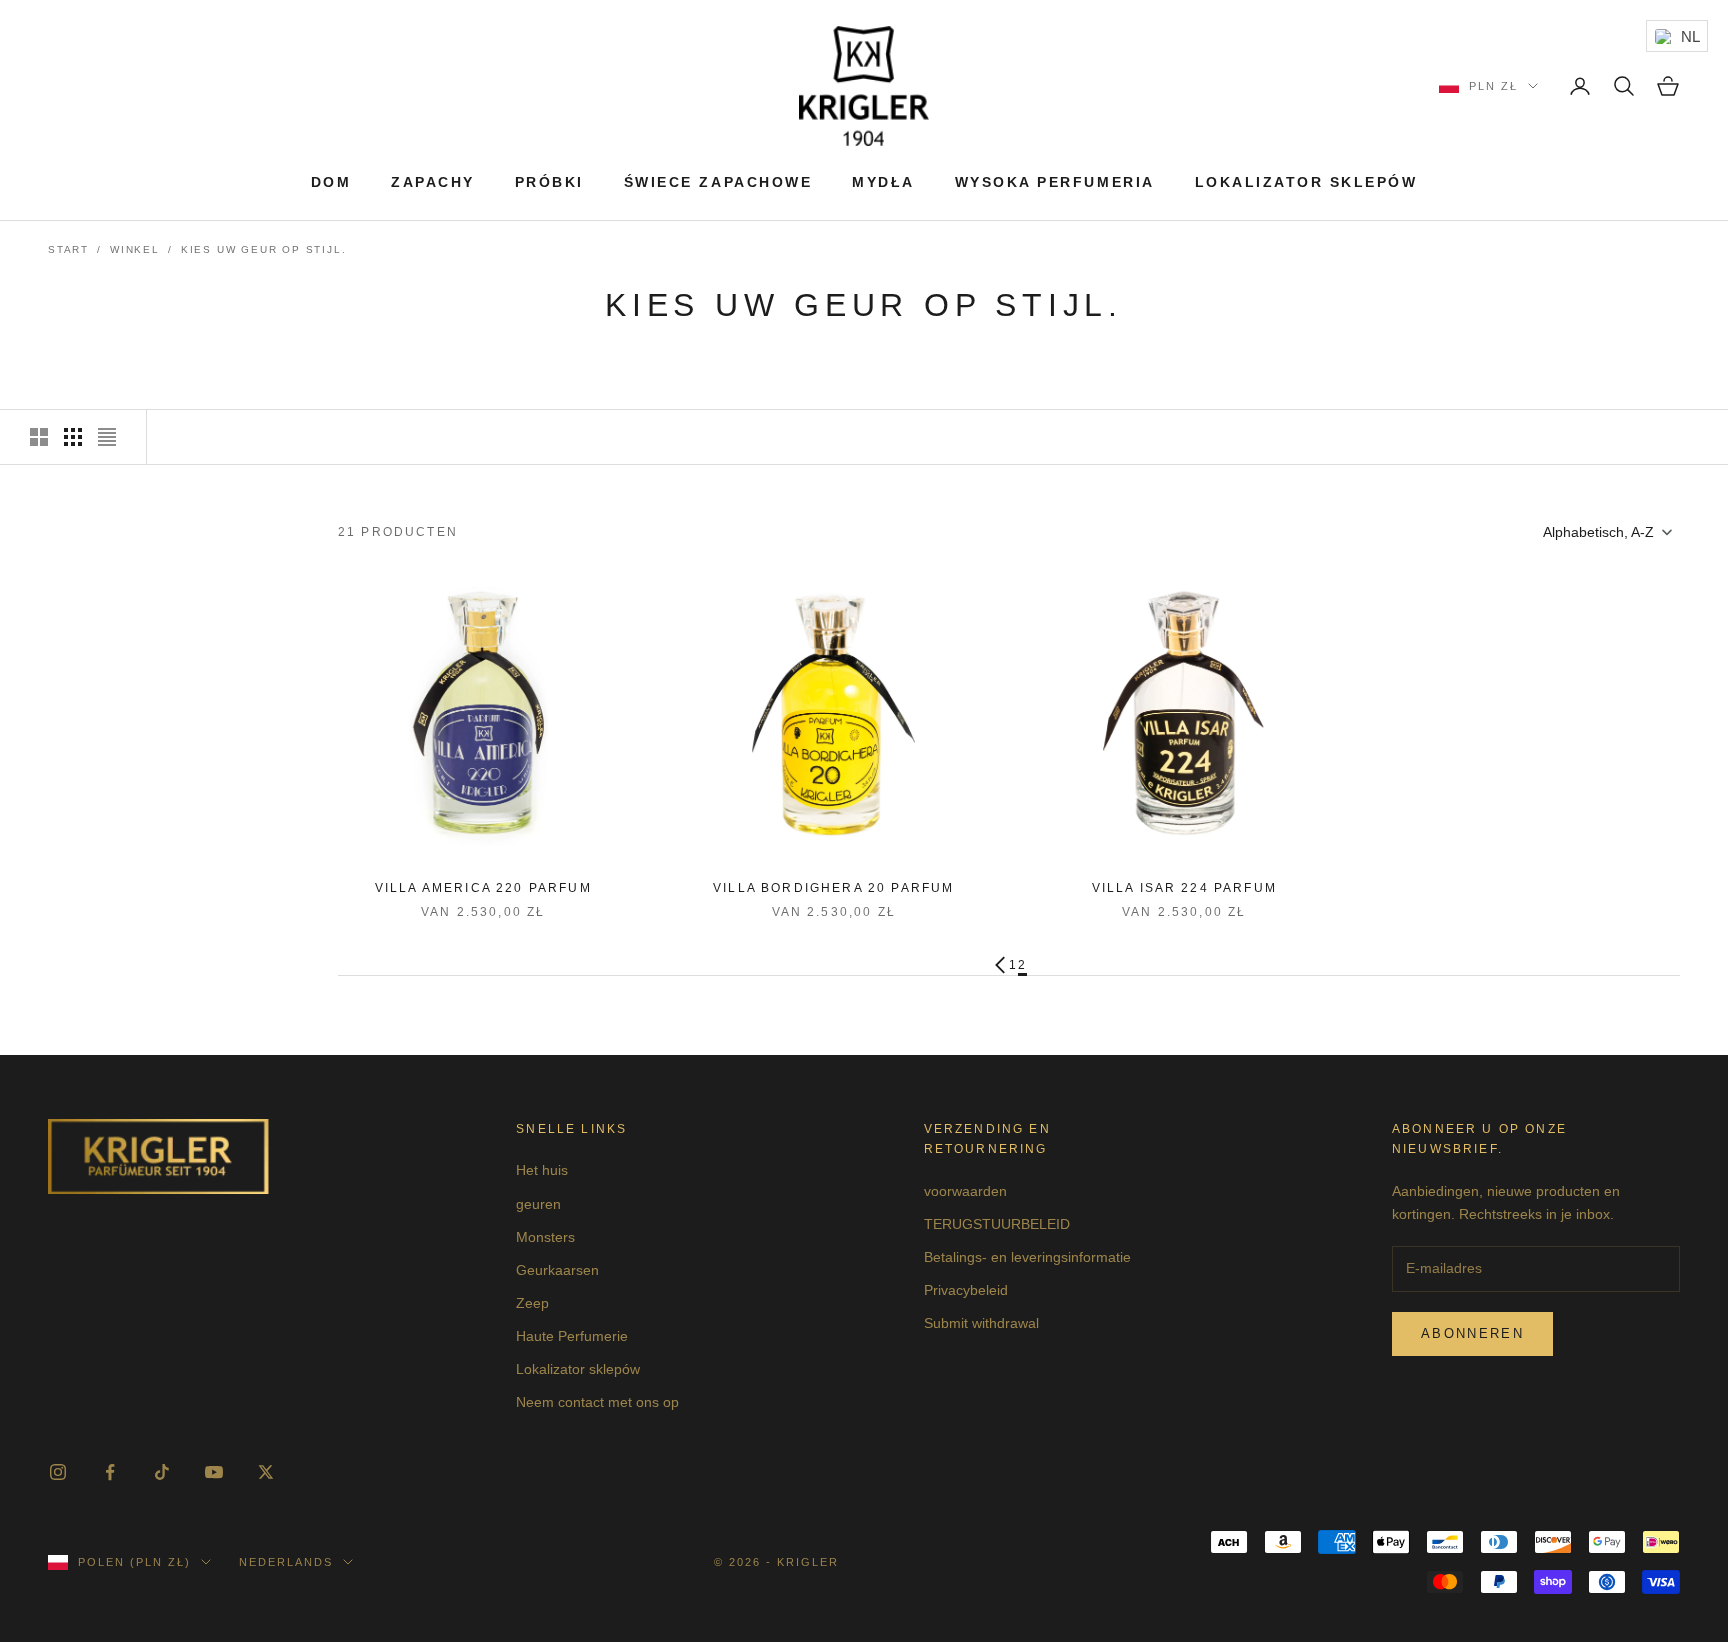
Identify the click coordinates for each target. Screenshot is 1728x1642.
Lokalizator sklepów (1306, 182)
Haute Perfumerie (572, 1336)
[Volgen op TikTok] (162, 1472)
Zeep (532, 1303)
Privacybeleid (966, 1290)
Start (68, 249)
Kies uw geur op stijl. (264, 249)
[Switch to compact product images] (107, 437)
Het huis (542, 1170)
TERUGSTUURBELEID (997, 1224)
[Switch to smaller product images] (73, 437)
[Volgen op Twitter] (266, 1472)
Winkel (135, 249)
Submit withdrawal (981, 1323)
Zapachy (433, 182)
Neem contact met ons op (597, 1402)
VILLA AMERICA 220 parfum (483, 888)
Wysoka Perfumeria (1055, 182)
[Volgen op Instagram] (58, 1472)
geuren (538, 1204)
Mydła (883, 182)
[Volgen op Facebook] (110, 1472)
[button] (1606, 532)
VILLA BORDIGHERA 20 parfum (833, 888)
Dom (331, 182)
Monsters (545, 1237)
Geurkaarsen (557, 1270)
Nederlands (286, 1562)
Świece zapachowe (718, 182)
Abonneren (1472, 1333)
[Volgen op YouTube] (214, 1472)
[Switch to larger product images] (39, 437)
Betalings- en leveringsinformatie (1027, 1257)
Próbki (549, 182)
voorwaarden (965, 1191)
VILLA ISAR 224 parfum (1184, 888)
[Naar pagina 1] (1000, 965)
